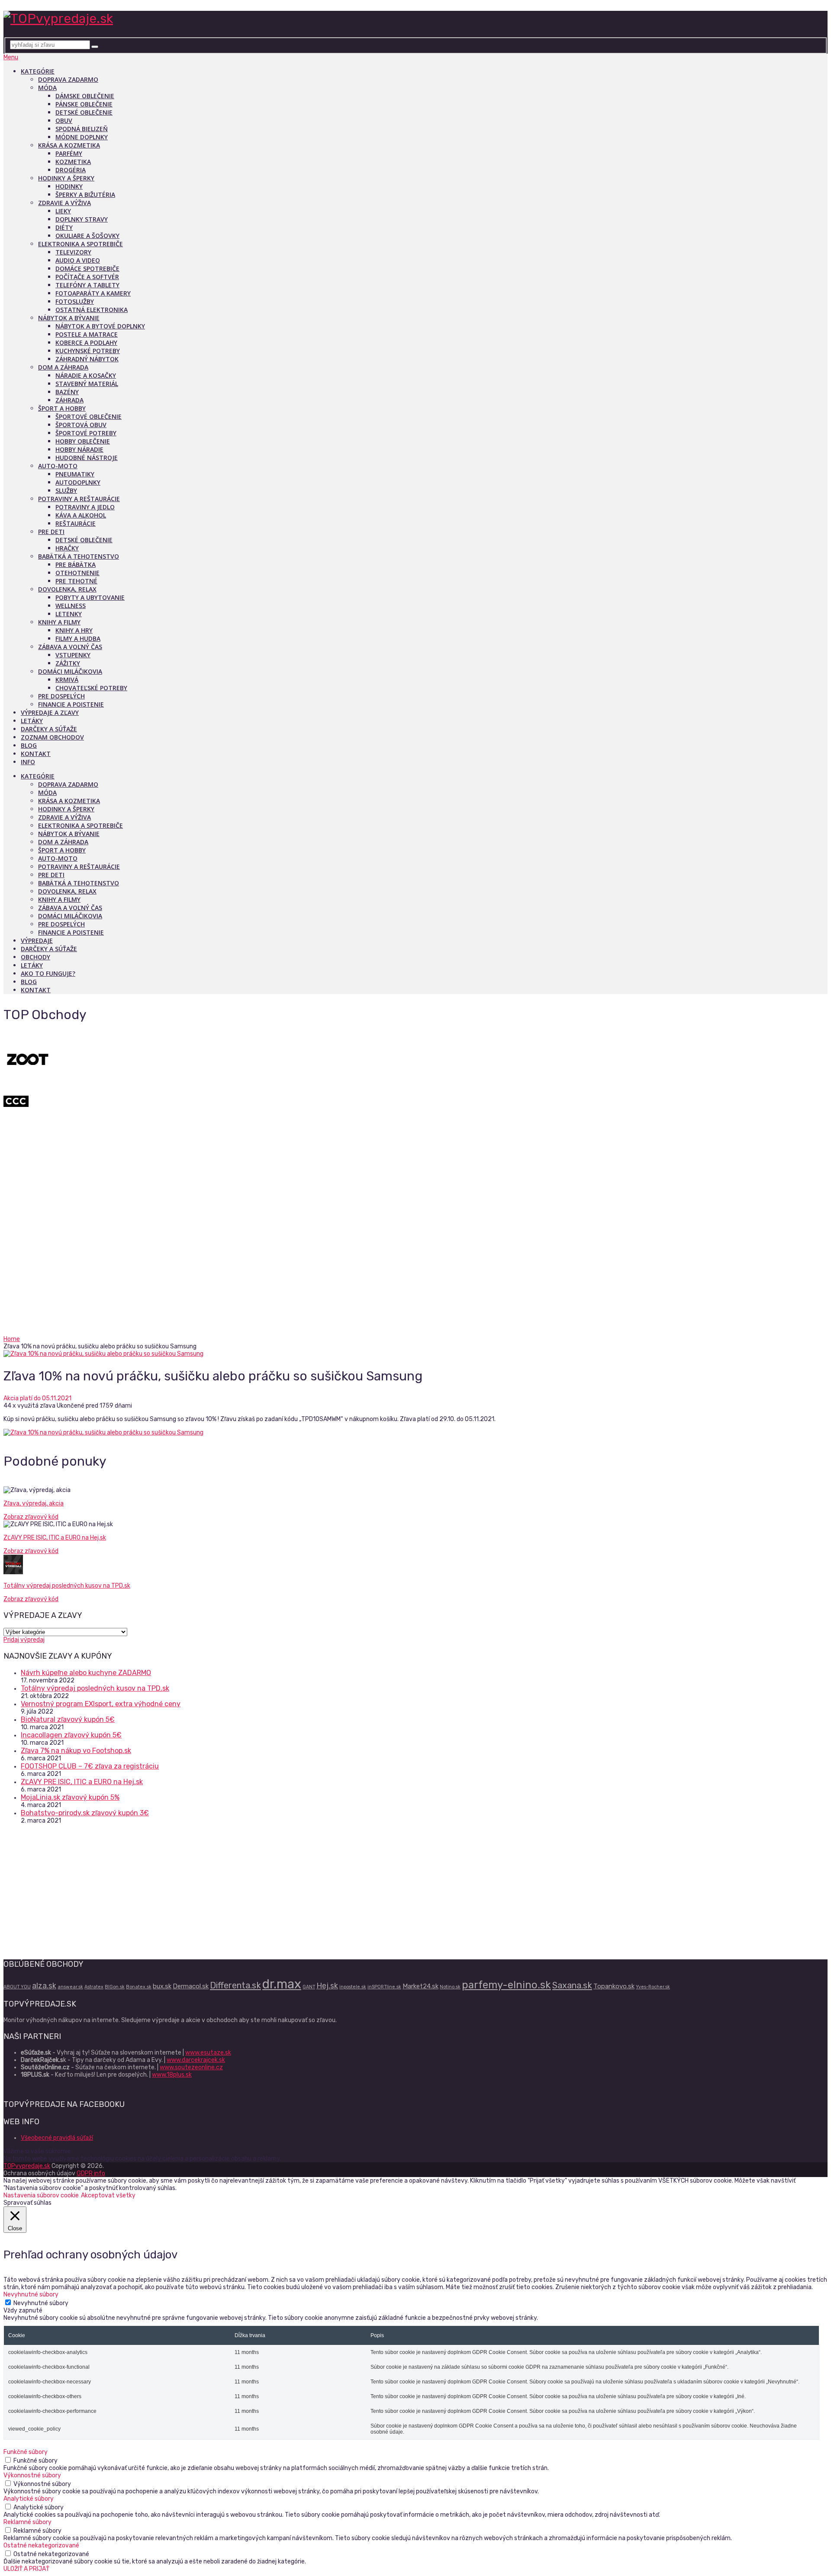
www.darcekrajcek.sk (196, 2060)
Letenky (69, 614)
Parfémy (69, 153)
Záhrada (69, 400)
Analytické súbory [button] (29, 2499)
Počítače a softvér (87, 277)
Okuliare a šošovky (87, 236)
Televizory (73, 252)
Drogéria (71, 170)
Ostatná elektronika (92, 310)
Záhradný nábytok (87, 359)
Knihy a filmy (59, 622)
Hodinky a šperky (66, 178)
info (28, 762)
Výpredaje (37, 941)
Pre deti (51, 532)
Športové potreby (86, 433)
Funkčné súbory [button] (26, 2452)
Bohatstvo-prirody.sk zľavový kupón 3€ (85, 1813)
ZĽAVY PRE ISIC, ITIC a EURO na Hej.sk (55, 1538)
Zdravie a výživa (64, 203)
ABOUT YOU (17, 1987)
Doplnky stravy (82, 219)
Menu (11, 57)
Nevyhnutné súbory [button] (31, 2295)
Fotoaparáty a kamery (93, 293)
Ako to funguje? (48, 973)
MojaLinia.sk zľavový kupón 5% (70, 1797)
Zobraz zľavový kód (31, 1517)
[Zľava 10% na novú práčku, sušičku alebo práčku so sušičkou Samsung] (415, 1354)
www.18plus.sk (172, 2075)
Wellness (71, 606)
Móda (47, 88)
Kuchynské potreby (88, 351)
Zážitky (68, 663)
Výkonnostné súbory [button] (32, 2475)
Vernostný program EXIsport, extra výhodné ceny (101, 1704)
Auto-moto (58, 466)
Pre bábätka (76, 564)
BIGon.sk (115, 1987)
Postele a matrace (87, 334)
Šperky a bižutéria (85, 195)
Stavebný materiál (87, 384)
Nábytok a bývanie (69, 318)
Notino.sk (450, 1987)
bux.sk (162, 1986)
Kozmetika (73, 162)
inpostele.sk (353, 1987)
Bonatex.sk (139, 1987)
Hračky (67, 548)
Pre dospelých (61, 696)
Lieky (63, 211)
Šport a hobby (62, 408)
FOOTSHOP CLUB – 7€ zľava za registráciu (90, 1766)
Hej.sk (327, 1986)
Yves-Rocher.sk (653, 1987)
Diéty (64, 227)
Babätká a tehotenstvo (79, 556)
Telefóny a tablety (87, 285)
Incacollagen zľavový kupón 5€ (71, 1735)
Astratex (94, 1987)
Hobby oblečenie (83, 441)
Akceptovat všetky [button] (108, 2195)
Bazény (67, 392)
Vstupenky (73, 655)
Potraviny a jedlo (85, 507)
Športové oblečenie (89, 416)
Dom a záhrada (63, 367)
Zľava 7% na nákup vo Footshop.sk (76, 1751)
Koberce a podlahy (86, 343)
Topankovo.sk (614, 1986)
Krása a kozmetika (69, 145)
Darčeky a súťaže (49, 729)
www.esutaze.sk (208, 2053)
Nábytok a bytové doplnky (100, 326)
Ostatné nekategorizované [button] (41, 2545)
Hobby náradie (79, 449)
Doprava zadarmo (68, 79)
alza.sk (44, 1986)
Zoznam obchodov (52, 737)
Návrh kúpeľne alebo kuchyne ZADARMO (86, 1673)
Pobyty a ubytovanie (90, 597)
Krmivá (67, 680)
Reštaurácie (76, 523)
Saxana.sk (572, 1985)
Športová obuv (81, 425)
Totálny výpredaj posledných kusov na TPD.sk (67, 1586)
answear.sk (70, 1987)
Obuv (64, 121)
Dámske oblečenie (85, 96)
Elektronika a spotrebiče (81, 244)
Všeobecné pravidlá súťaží (57, 2138)
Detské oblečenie (84, 112)
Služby (66, 490)
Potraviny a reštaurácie (79, 499)
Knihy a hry (74, 630)
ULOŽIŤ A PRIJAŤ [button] (26, 2569)
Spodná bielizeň (82, 129)
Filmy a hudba (78, 638)
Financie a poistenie (71, 704)
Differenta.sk (235, 1985)
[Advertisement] (415, 1270)
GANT (309, 1987)
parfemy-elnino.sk (506, 1985)
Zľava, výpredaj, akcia (34, 1503)
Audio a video (78, 260)
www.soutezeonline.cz (191, 2067)
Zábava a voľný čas (70, 647)
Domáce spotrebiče (87, 269)
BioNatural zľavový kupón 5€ (68, 1719)
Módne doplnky (82, 137)
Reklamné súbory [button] (27, 2522)
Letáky (32, 721)
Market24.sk (420, 1986)
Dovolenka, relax (67, 589)
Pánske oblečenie (84, 104)
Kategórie (38, 71)
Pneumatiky (75, 474)
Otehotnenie (77, 573)
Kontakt (36, 754)
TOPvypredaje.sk (27, 2166)
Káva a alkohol (81, 515)
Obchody (35, 957)
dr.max (282, 1984)
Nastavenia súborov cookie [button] (41, 2195)
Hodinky (69, 186)
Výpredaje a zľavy (50, 712)
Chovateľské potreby (91, 688)
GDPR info (91, 2173)
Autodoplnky (78, 482)
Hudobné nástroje (87, 458)
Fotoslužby (75, 301)
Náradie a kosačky (86, 375)
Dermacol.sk (191, 1986)
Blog (29, 745)
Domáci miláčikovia (70, 671)
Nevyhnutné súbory (41, 2303)
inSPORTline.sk (384, 1987)
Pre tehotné (76, 581)
